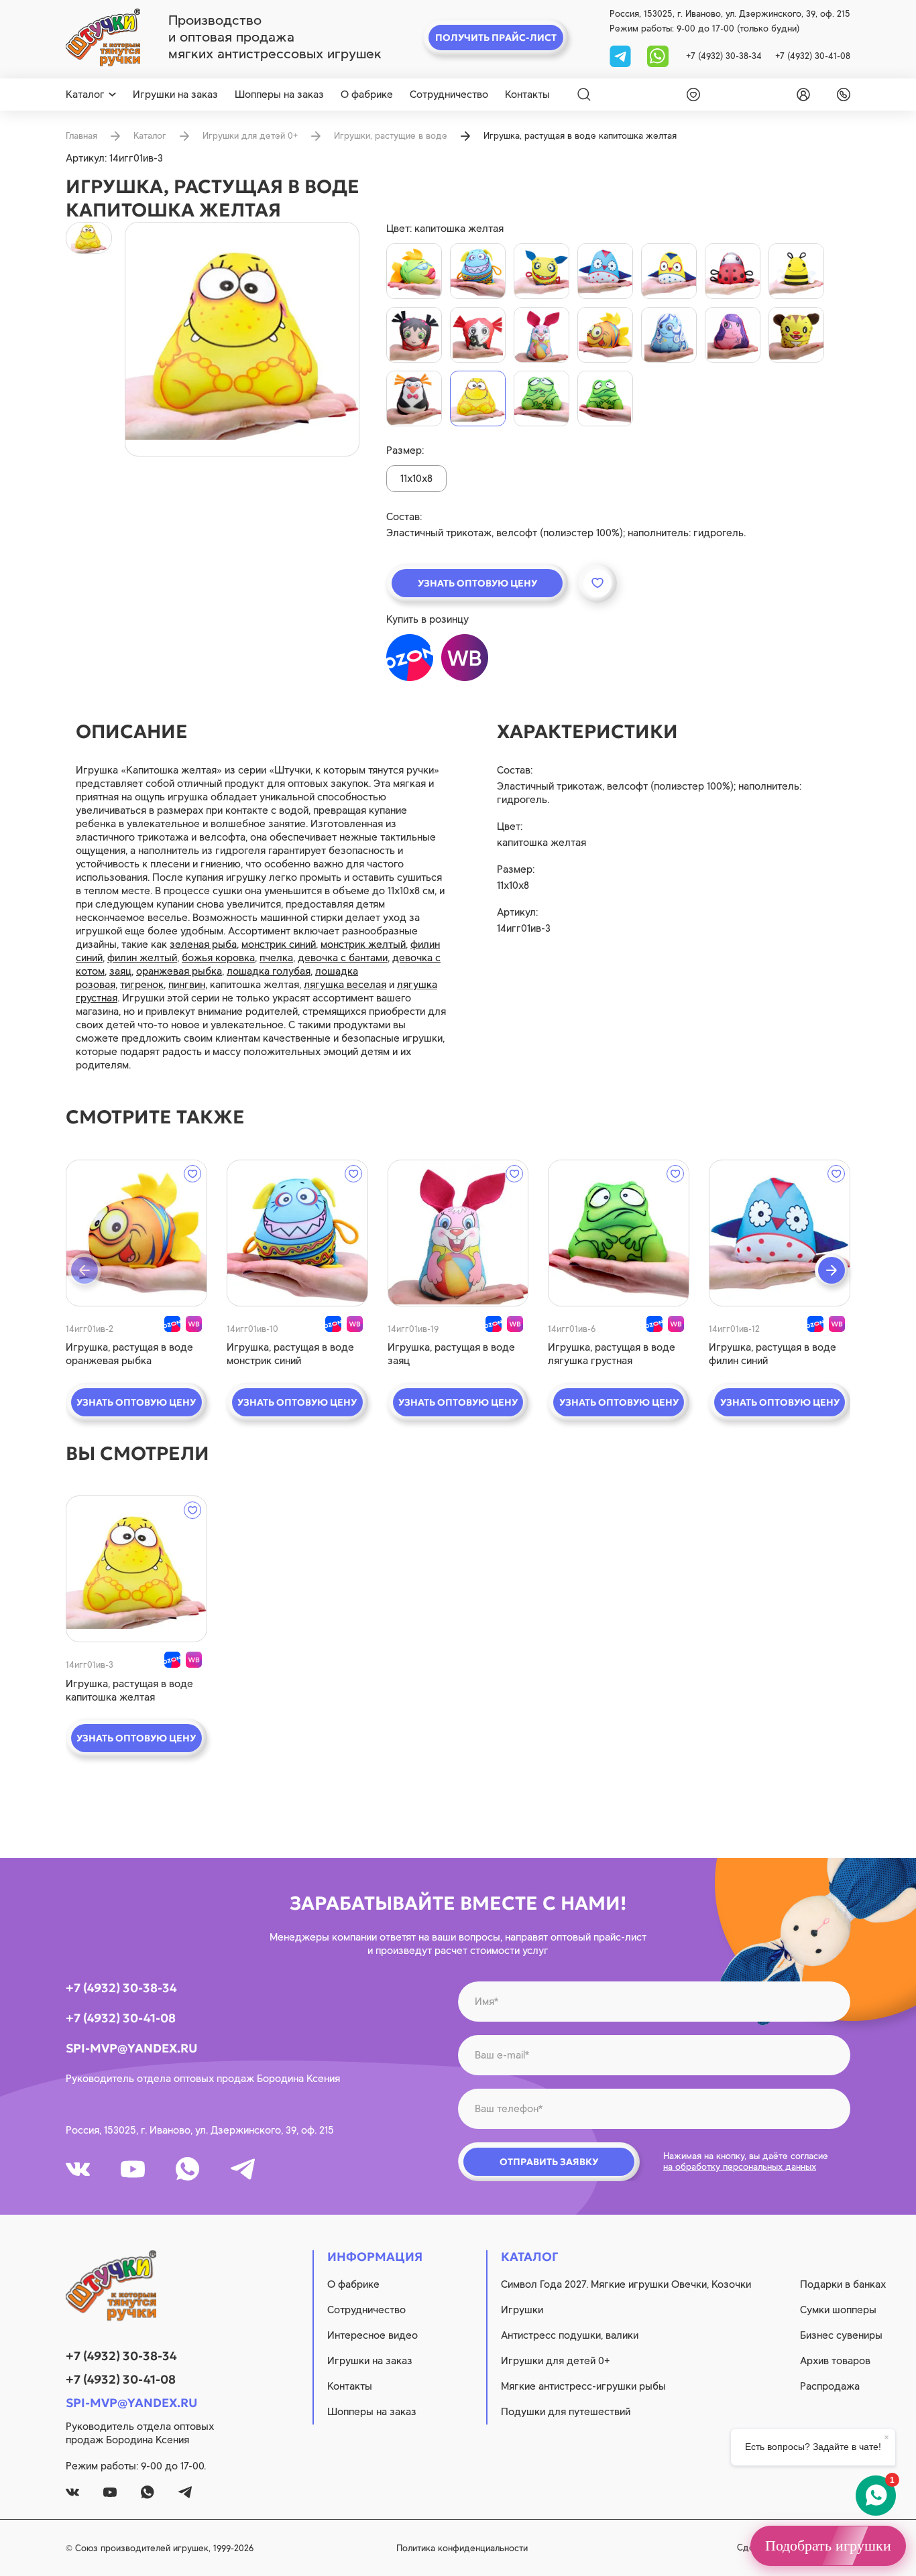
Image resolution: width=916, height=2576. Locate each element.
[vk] (78, 2169)
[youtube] (133, 2169)
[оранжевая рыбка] (605, 335)
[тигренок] (796, 335)
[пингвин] (414, 398)
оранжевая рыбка (179, 971)
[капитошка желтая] (478, 398)
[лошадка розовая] (733, 335)
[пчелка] (796, 271)
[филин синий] (605, 271)
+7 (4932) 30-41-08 (813, 56)
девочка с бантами (343, 958)
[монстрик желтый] (541, 271)
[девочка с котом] (478, 335)
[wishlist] (691, 95)
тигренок (142, 985)
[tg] (622, 55)
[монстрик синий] (478, 271)
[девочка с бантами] (414, 335)
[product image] (242, 339)
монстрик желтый (363, 944)
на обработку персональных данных (740, 2167)
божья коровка (218, 958)
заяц (120, 971)
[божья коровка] (733, 271)
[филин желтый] (669, 271)
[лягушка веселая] (541, 398)
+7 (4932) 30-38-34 (724, 56)
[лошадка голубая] (669, 335)
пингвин (187, 985)
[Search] (584, 95)
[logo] (103, 38)
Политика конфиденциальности (462, 2548)
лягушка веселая (345, 985)
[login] (801, 95)
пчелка (276, 958)
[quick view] (136, 1233)
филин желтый (142, 958)
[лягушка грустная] (605, 398)
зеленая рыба (203, 944)
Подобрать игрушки (828, 2546)
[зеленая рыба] (414, 271)
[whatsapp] (658, 55)
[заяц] (541, 335)
